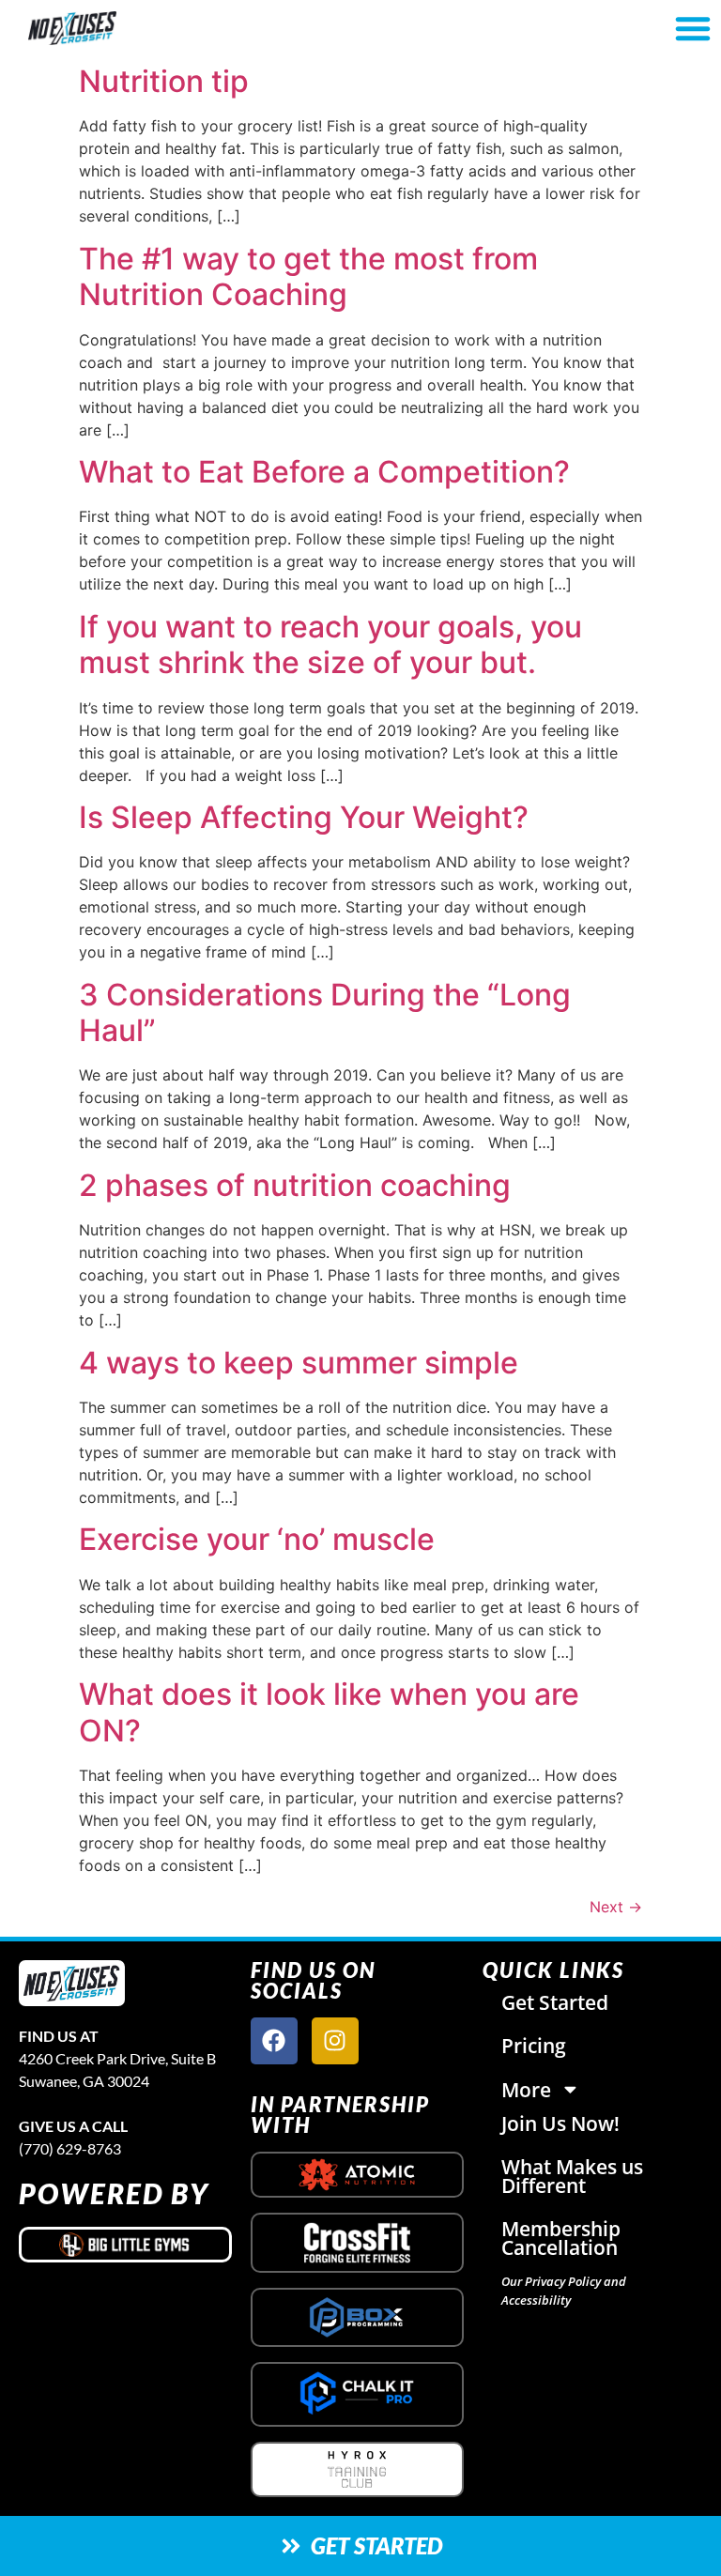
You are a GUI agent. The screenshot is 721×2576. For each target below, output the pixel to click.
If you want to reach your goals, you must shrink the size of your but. (330, 644)
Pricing (534, 2046)
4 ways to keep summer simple (299, 1363)
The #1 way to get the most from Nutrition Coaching (308, 276)
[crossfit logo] (357, 2243)
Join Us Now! (560, 2124)
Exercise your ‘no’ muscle (257, 1539)
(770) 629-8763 (70, 2148)
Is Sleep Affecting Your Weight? (304, 817)
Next (616, 1907)
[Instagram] (335, 2041)
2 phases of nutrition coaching (295, 1185)
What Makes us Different (572, 2176)
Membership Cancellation (561, 2238)
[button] (693, 28)
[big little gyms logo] (125, 2245)
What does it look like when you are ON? (329, 1712)
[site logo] (72, 1983)
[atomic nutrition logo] (357, 2175)
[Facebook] (274, 2041)
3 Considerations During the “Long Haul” (325, 1012)
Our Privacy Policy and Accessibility (564, 2291)
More (526, 2090)
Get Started (555, 2002)
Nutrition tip (164, 81)
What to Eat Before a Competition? (324, 472)
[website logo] (126, 28)
